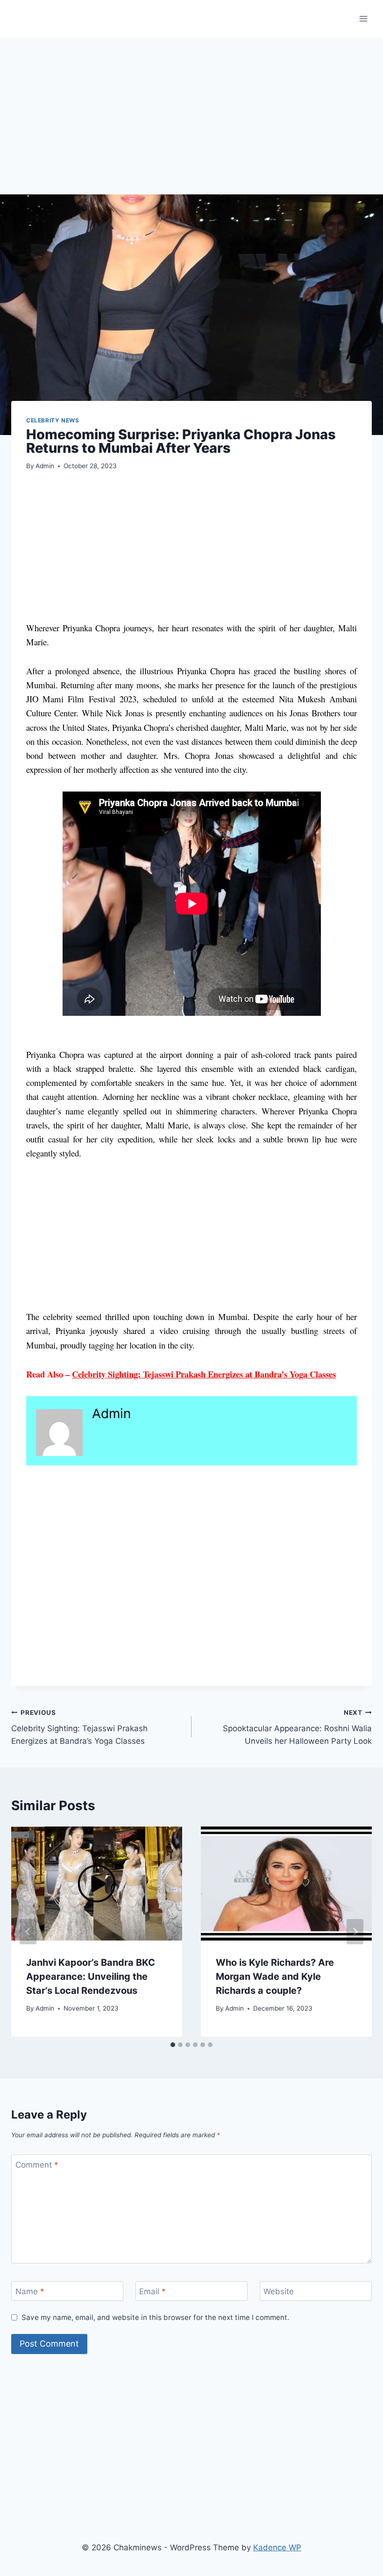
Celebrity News (53, 420)
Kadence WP (277, 2547)
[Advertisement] (191, 125)
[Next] (355, 1932)
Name (30, 2291)
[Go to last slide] (28, 1932)
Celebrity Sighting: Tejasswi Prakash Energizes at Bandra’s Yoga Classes (204, 1374)
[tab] (173, 2045)
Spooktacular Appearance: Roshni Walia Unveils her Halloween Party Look (297, 1727)
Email (152, 2291)
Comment (37, 2165)
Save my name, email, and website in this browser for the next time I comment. (155, 2317)
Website (279, 2291)
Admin (45, 466)
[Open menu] (363, 18)
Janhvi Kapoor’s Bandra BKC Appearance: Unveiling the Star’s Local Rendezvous (91, 1977)
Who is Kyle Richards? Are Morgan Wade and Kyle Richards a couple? (275, 1977)
